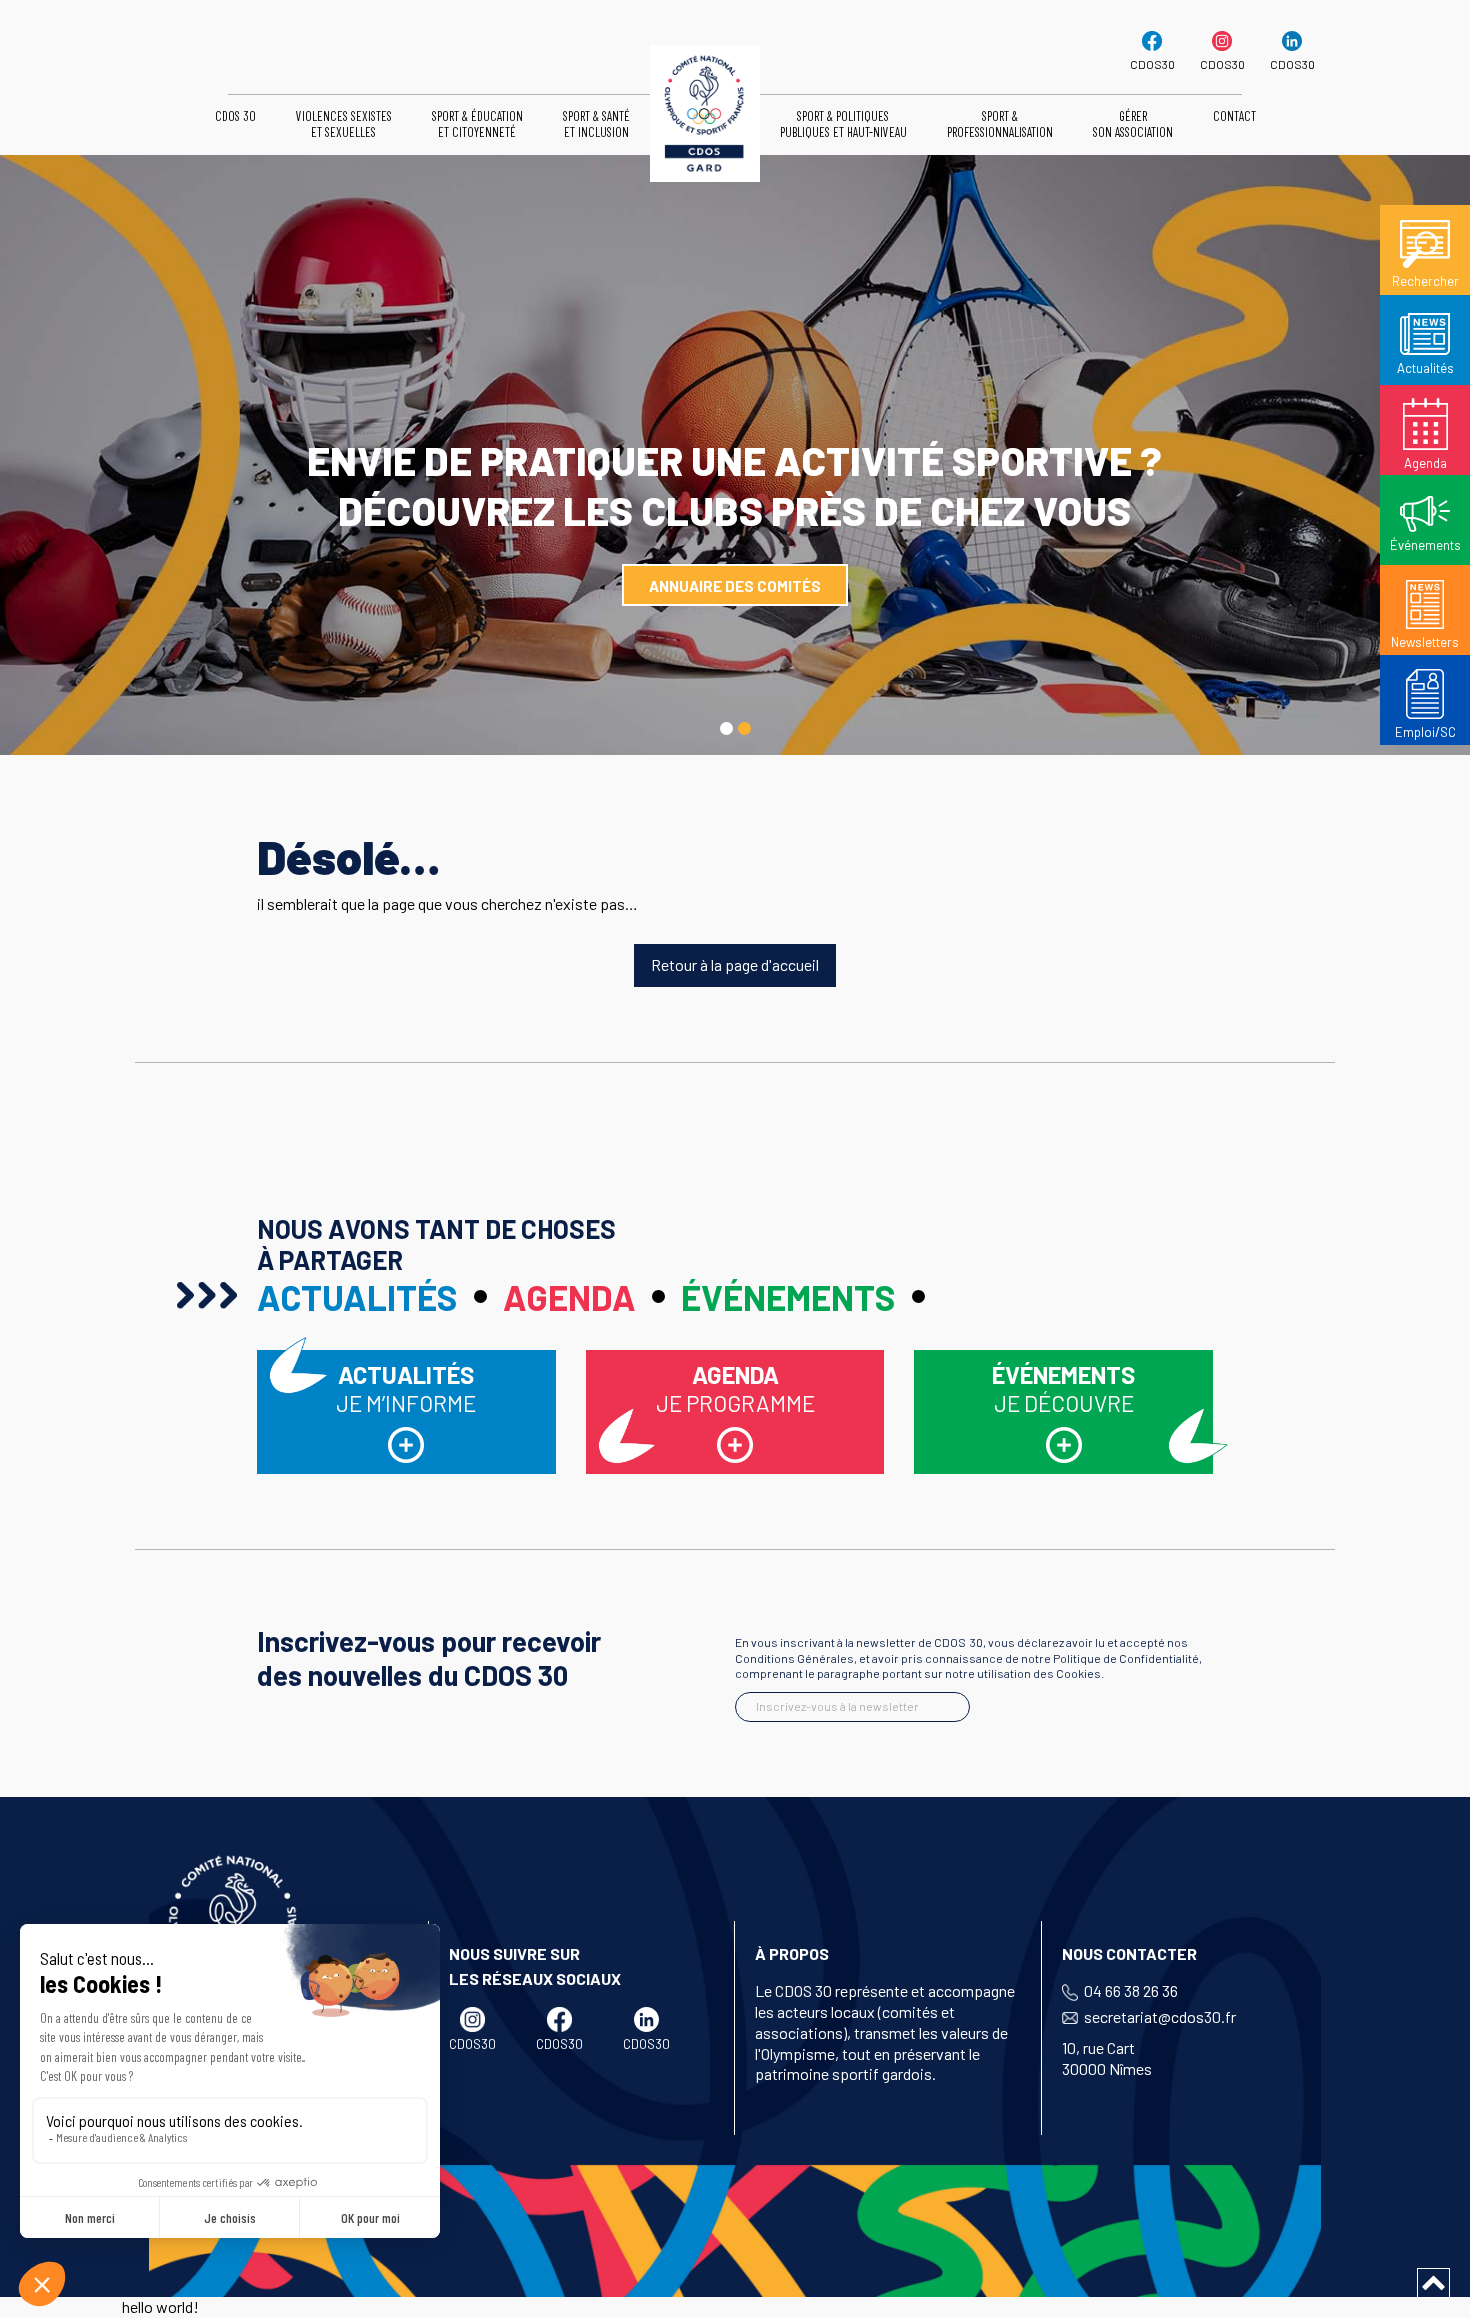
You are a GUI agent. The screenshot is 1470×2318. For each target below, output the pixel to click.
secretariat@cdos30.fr (1160, 2016)
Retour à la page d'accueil (735, 964)
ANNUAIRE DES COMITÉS (735, 586)
